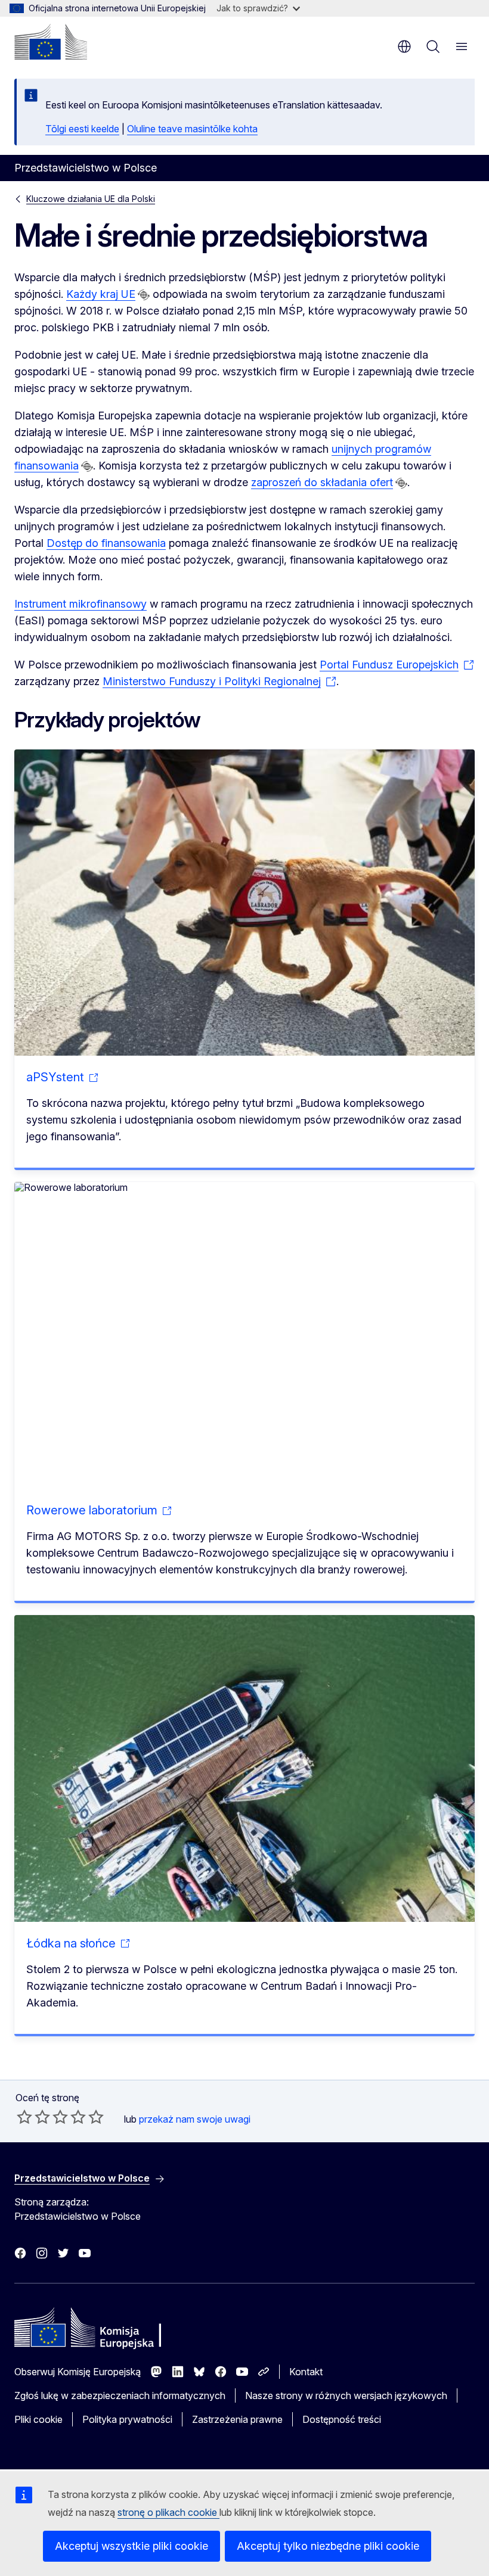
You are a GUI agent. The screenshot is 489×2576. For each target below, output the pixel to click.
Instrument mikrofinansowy (81, 604)
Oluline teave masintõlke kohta (192, 129)
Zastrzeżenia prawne (237, 2419)
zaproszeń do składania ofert (322, 482)
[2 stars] (33, 2117)
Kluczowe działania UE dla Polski (91, 199)
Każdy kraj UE (101, 294)
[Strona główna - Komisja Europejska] (51, 42)
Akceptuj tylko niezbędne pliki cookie (328, 2546)
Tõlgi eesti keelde (82, 129)
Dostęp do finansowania (106, 543)
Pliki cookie (38, 2419)
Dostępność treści (342, 2419)
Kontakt (306, 2372)
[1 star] (24, 2117)
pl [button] (404, 46)
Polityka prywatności (127, 2419)
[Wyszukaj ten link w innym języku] (144, 295)
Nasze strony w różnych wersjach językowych (346, 2395)
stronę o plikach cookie (168, 2512)
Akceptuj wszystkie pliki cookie (131, 2546)
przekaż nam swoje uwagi (195, 2119)
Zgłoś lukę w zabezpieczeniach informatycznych (120, 2395)
